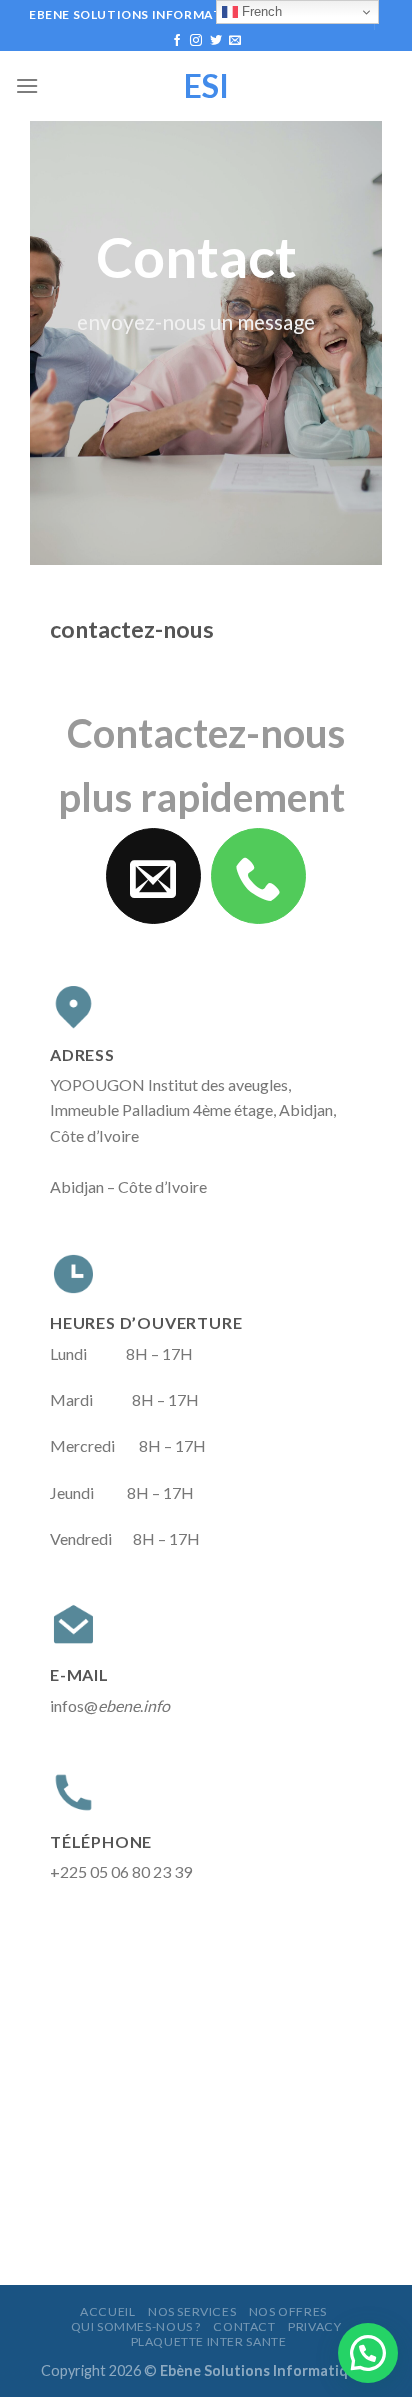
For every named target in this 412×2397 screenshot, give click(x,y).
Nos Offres (288, 2311)
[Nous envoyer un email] (235, 41)
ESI (206, 86)
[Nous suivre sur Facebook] (177, 41)
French (260, 11)
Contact (244, 2326)
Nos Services (192, 2311)
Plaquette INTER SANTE (209, 2341)
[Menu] (27, 85)
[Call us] (259, 876)
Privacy (314, 2326)
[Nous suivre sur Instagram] (196, 41)
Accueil (107, 2311)
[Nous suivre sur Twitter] (216, 41)
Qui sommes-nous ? (136, 2326)
